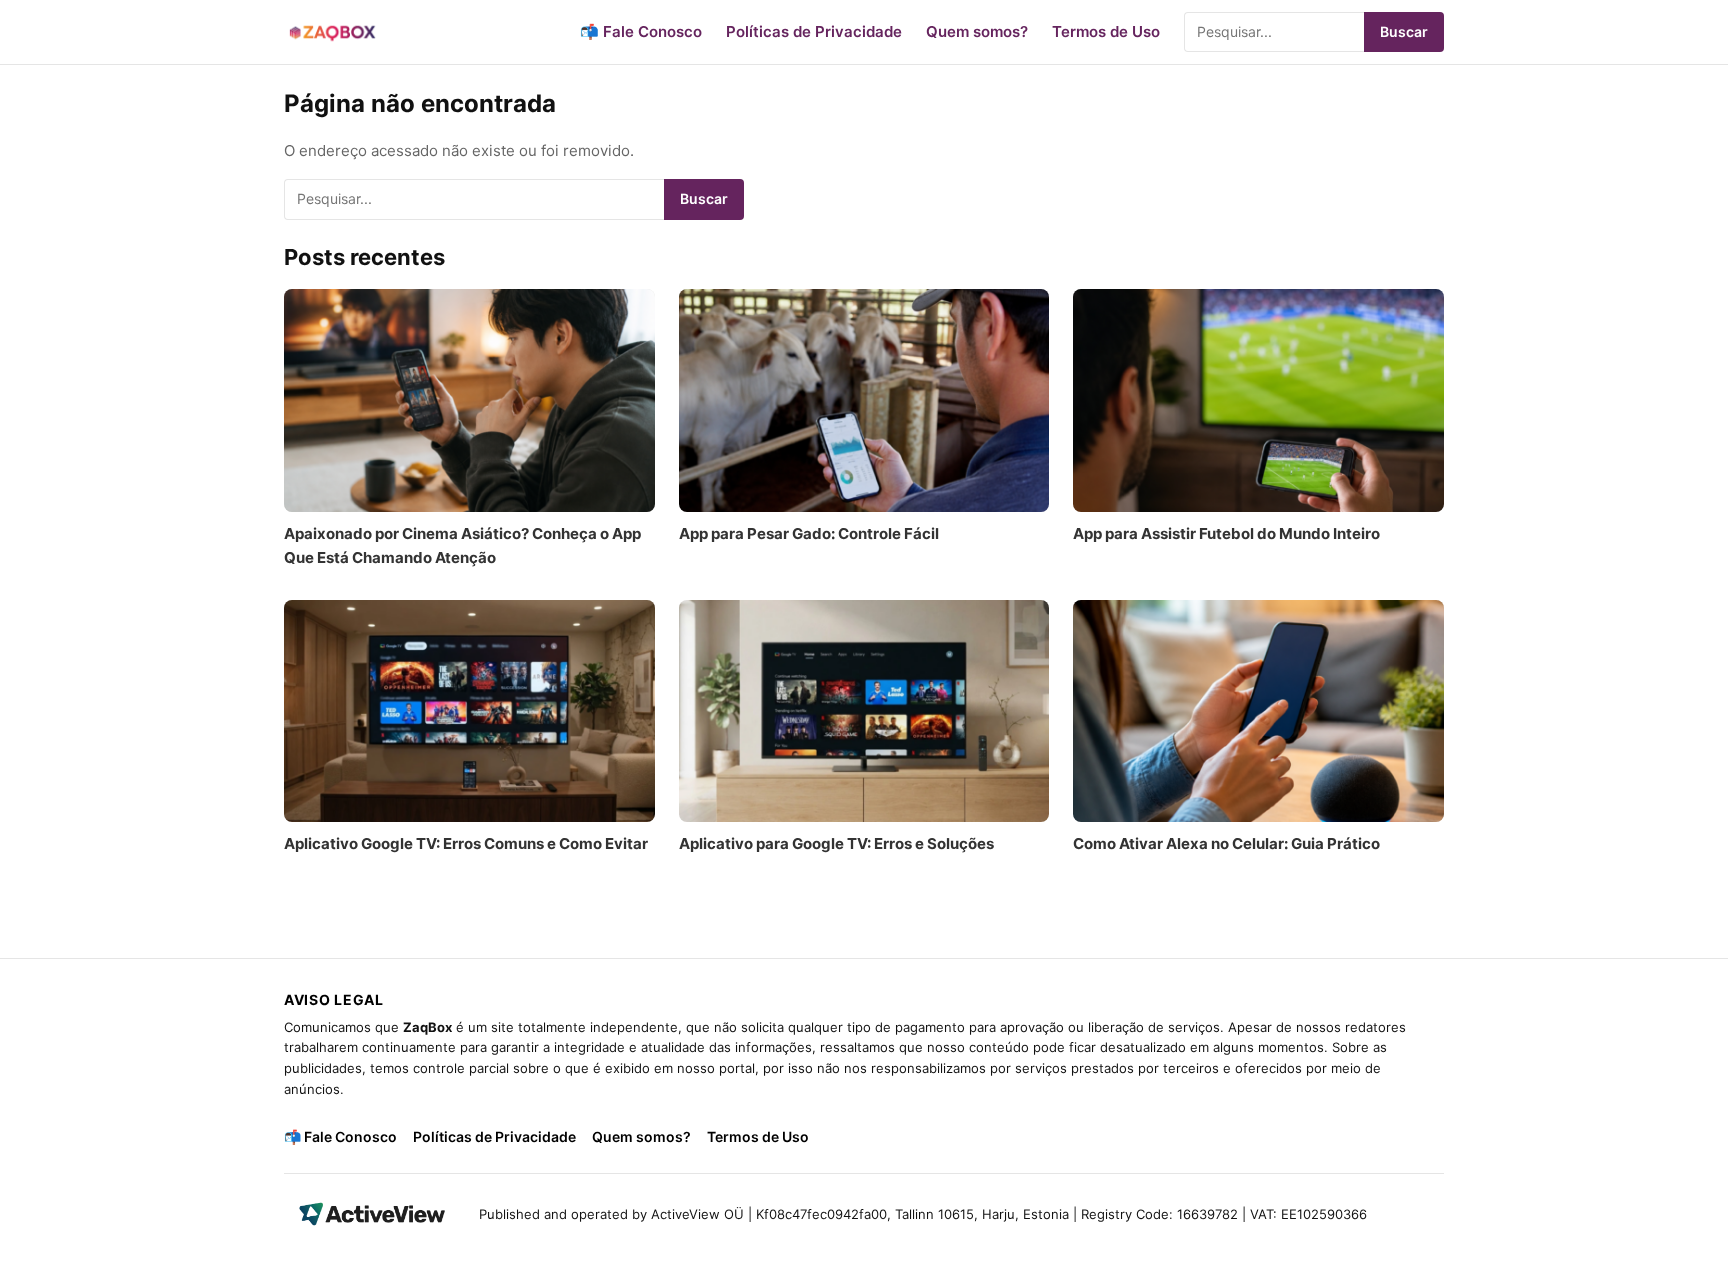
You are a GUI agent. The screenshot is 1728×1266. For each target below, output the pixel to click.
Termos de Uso (1106, 31)
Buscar (1404, 31)
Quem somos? (977, 31)
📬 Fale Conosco (641, 31)
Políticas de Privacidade (814, 31)
